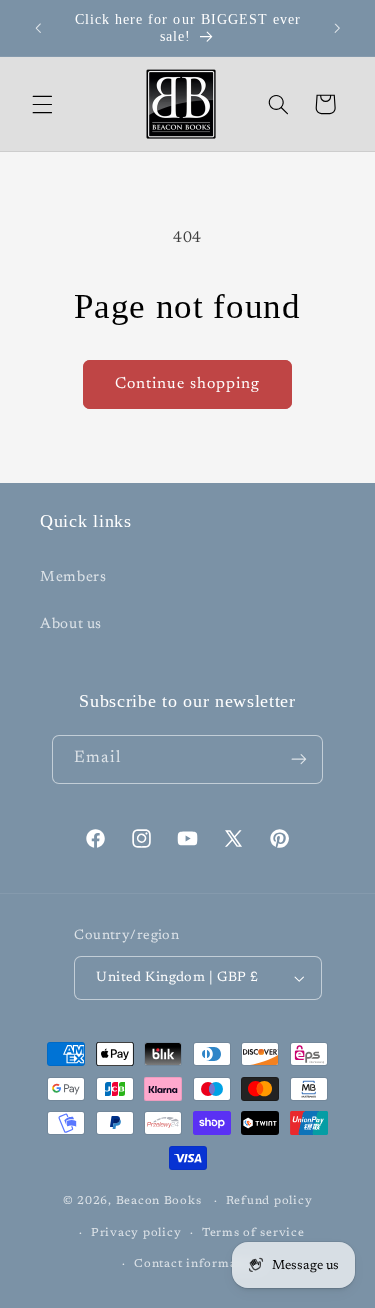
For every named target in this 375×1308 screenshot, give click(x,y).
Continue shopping (188, 384)
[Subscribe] (299, 759)
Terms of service (253, 1233)
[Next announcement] (337, 28)
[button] (42, 104)
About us (71, 624)
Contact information (197, 1264)
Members (73, 577)
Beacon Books (159, 1201)
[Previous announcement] (38, 28)
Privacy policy (136, 1233)
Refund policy (269, 1201)
